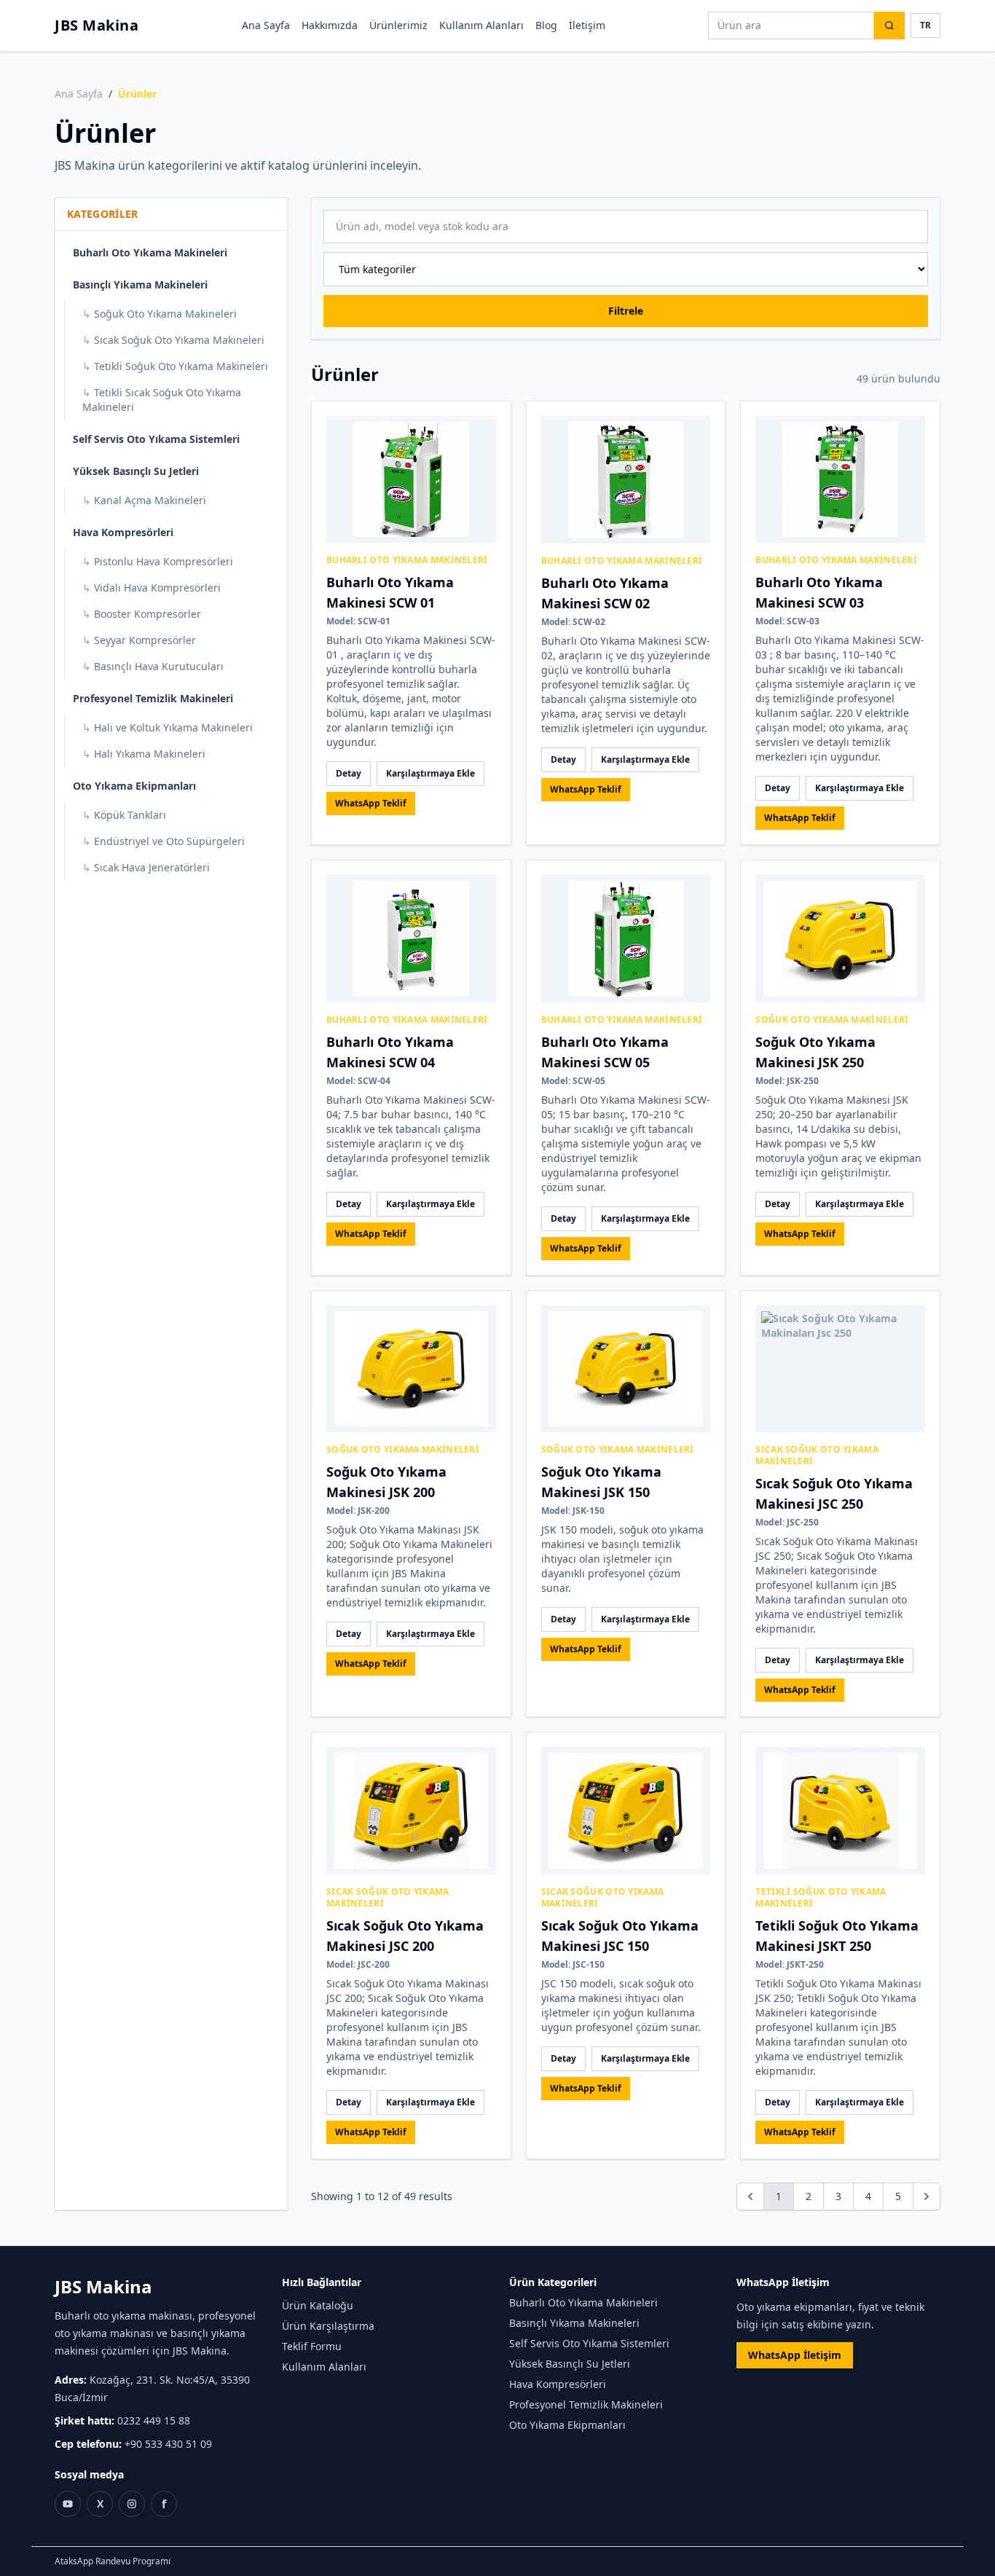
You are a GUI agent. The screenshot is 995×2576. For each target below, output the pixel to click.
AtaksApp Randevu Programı (113, 2561)
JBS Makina (97, 25)
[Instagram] (132, 2504)
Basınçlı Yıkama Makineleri (140, 284)
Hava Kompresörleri (123, 532)
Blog (546, 25)
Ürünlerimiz (398, 25)
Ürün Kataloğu (318, 2305)
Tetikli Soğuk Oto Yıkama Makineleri (175, 366)
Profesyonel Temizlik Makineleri (153, 698)
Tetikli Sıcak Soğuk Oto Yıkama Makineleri (162, 400)
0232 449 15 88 (154, 2420)
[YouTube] (68, 2504)
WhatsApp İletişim (795, 2355)
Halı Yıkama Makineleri (144, 754)
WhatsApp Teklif (371, 803)
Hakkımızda (330, 25)
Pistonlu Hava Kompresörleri (158, 561)
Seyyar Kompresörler (139, 640)
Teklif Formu (312, 2346)
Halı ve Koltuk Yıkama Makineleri (168, 727)
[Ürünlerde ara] (889, 25)
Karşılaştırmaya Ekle (430, 773)
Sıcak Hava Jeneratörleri (146, 867)
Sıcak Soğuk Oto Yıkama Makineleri (173, 340)
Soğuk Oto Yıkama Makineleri (160, 314)
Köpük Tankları (124, 815)
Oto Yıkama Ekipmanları (134, 786)
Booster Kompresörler (142, 614)
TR (925, 25)
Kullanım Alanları (481, 25)
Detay (349, 773)
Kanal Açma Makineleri (144, 500)
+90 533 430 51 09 (168, 2444)
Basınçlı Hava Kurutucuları (153, 666)
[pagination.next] (927, 2196)
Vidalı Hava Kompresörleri (152, 588)
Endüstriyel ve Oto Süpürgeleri (164, 841)
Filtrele (626, 311)
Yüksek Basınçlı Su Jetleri (136, 471)
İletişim (587, 25)
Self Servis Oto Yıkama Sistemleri (156, 439)
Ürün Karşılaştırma (328, 2326)
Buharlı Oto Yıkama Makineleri (150, 252)
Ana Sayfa (266, 25)
